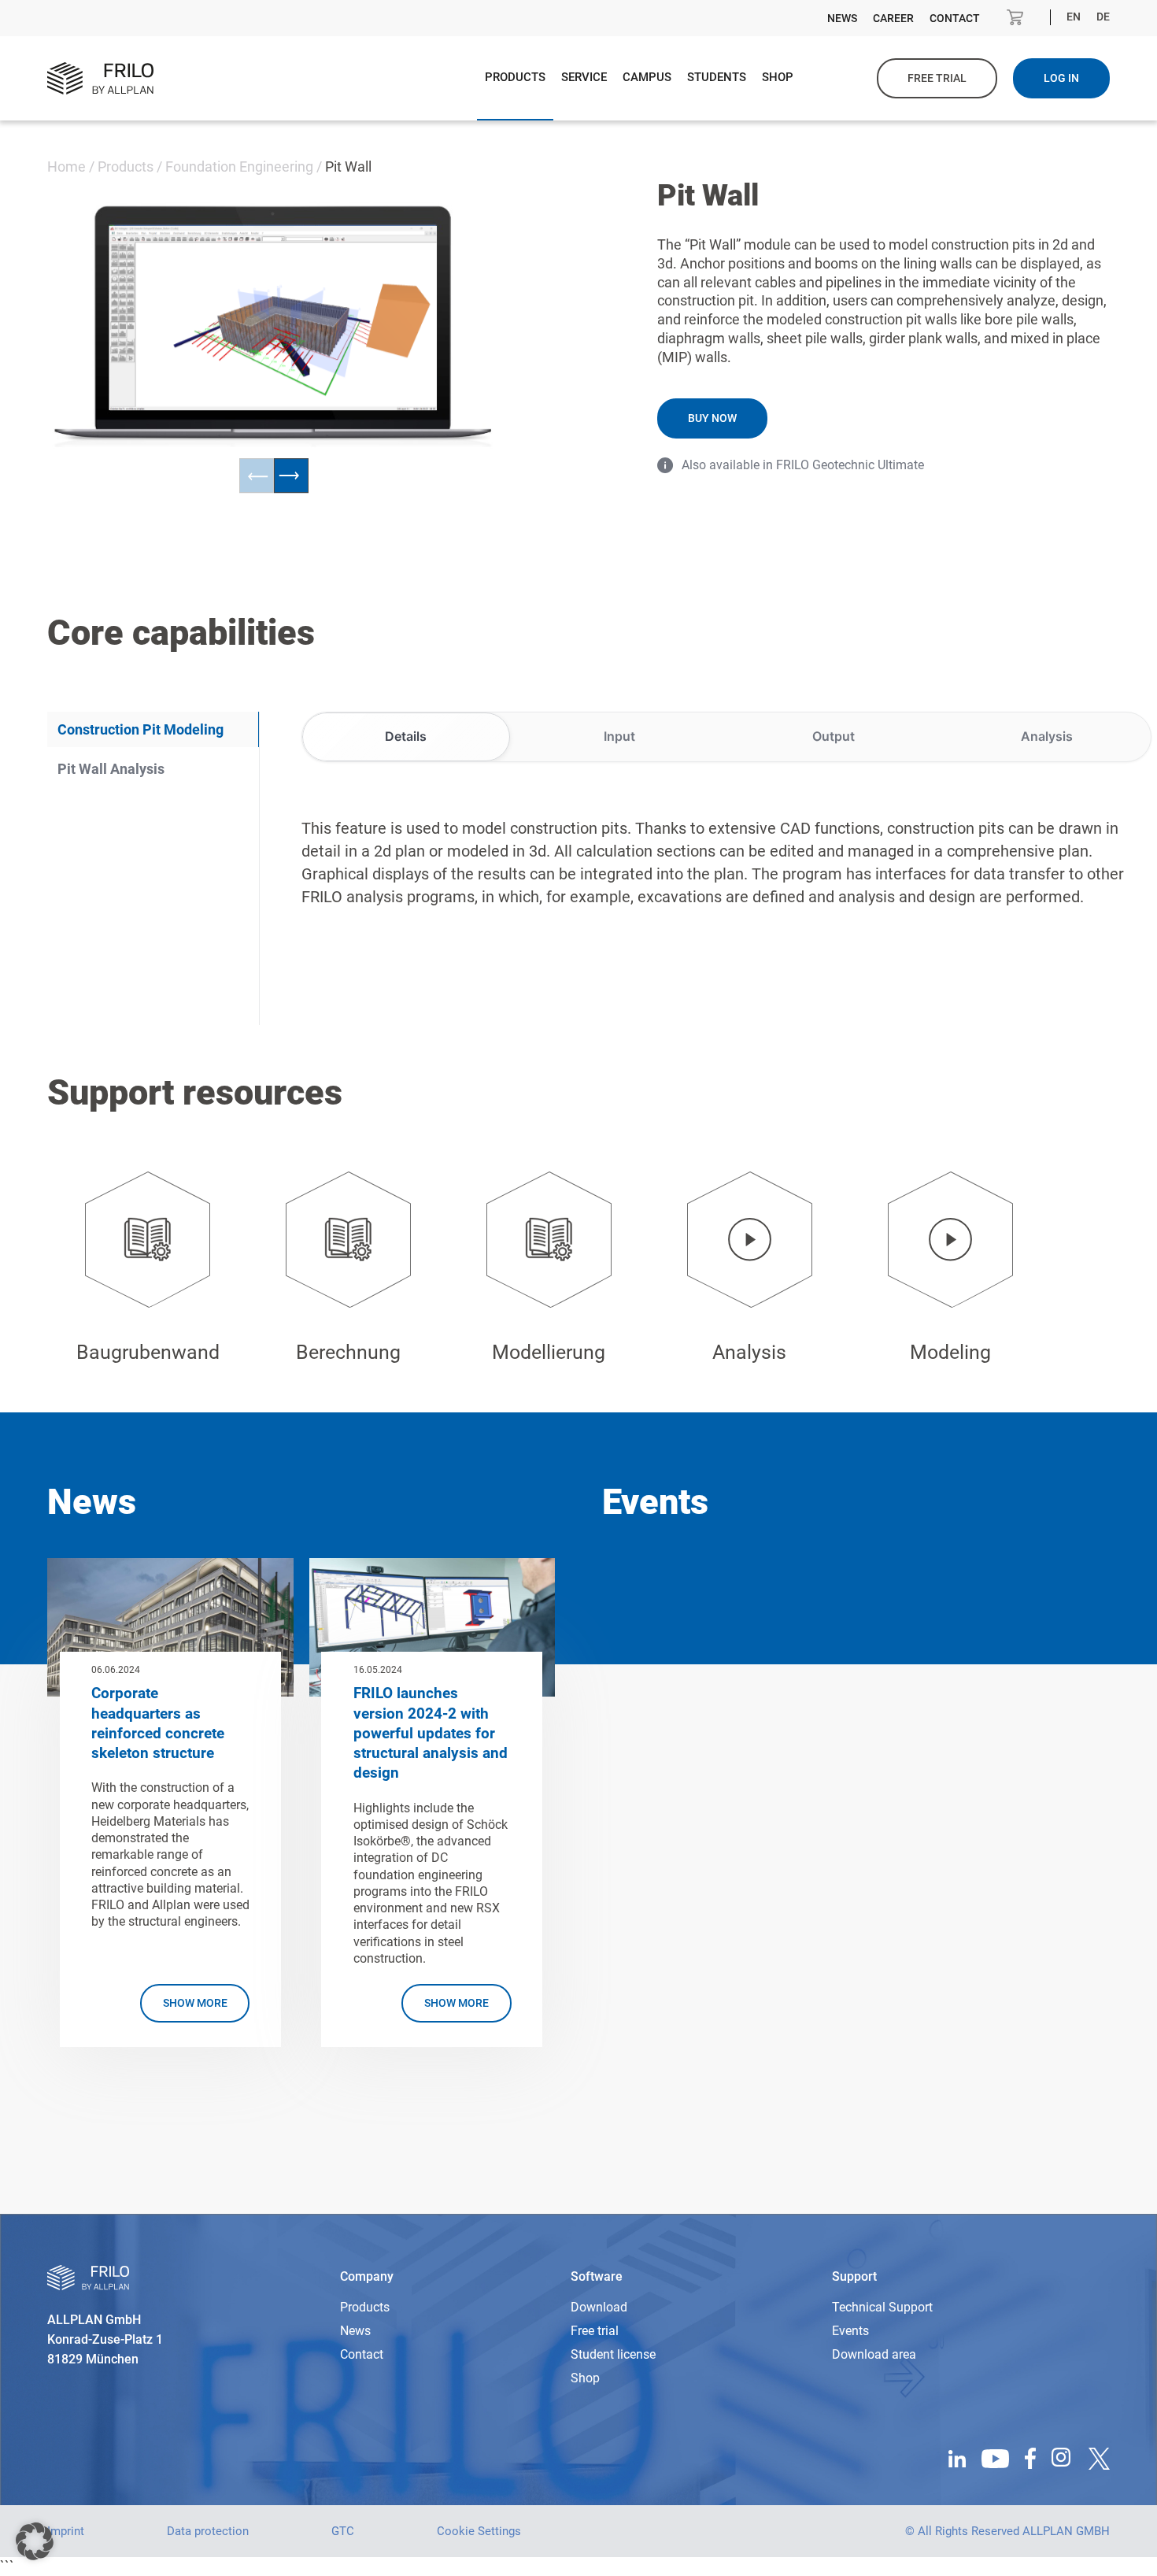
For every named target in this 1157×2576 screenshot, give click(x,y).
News (842, 18)
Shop (778, 77)
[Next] (291, 476)
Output (834, 736)
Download (599, 2307)
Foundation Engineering (239, 167)
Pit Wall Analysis (111, 769)
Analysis (1047, 736)
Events (850, 2331)
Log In (1061, 78)
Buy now (712, 418)
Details (406, 736)
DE (1103, 17)
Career (893, 18)
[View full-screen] (420, 243)
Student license (613, 2354)
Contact (955, 18)
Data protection (208, 2531)
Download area (874, 2354)
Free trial (937, 78)
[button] (35, 2541)
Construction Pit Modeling (140, 729)
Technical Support (882, 2307)
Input (619, 736)
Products (515, 77)
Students (717, 77)
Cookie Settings (479, 2531)
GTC (343, 2531)
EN (1074, 17)
